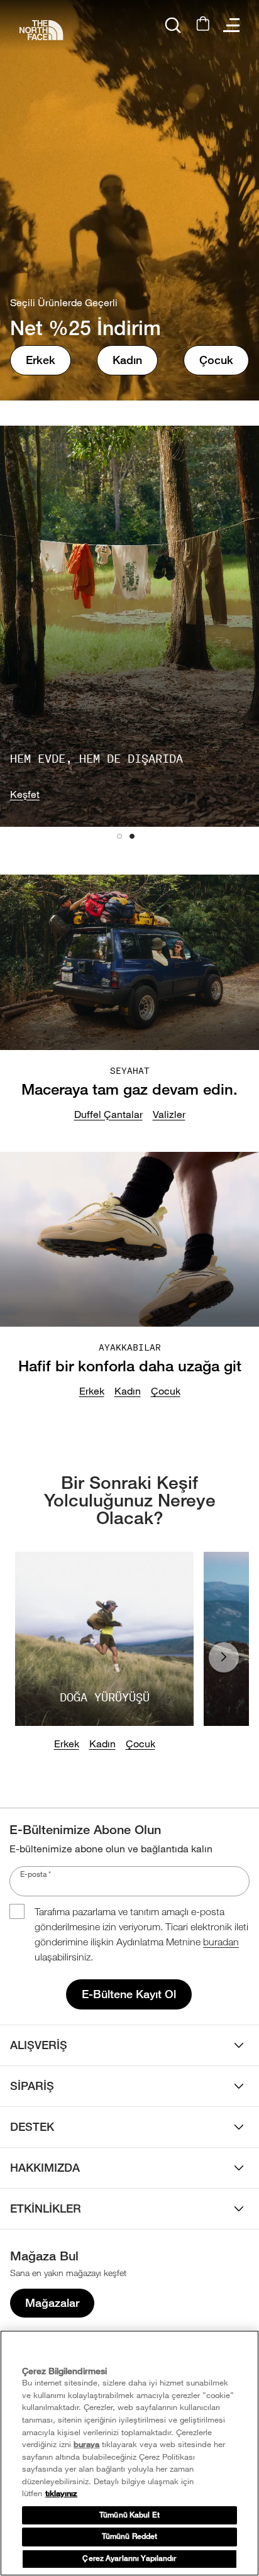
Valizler (169, 1114)
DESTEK (32, 2127)
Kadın (127, 360)
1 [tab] (123, 840)
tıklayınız (61, 2493)
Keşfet (25, 794)
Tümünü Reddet (130, 2536)
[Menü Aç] (231, 25)
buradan (221, 1942)
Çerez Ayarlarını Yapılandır (129, 2558)
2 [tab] (136, 840)
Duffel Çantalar (108, 1114)
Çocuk (216, 360)
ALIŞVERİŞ (39, 2045)
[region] (129, 2453)
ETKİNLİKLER (46, 2208)
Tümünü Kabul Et (129, 2515)
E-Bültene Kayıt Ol (129, 1994)
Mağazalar (52, 2303)
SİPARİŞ (32, 2086)
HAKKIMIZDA (45, 2168)
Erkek (41, 360)
